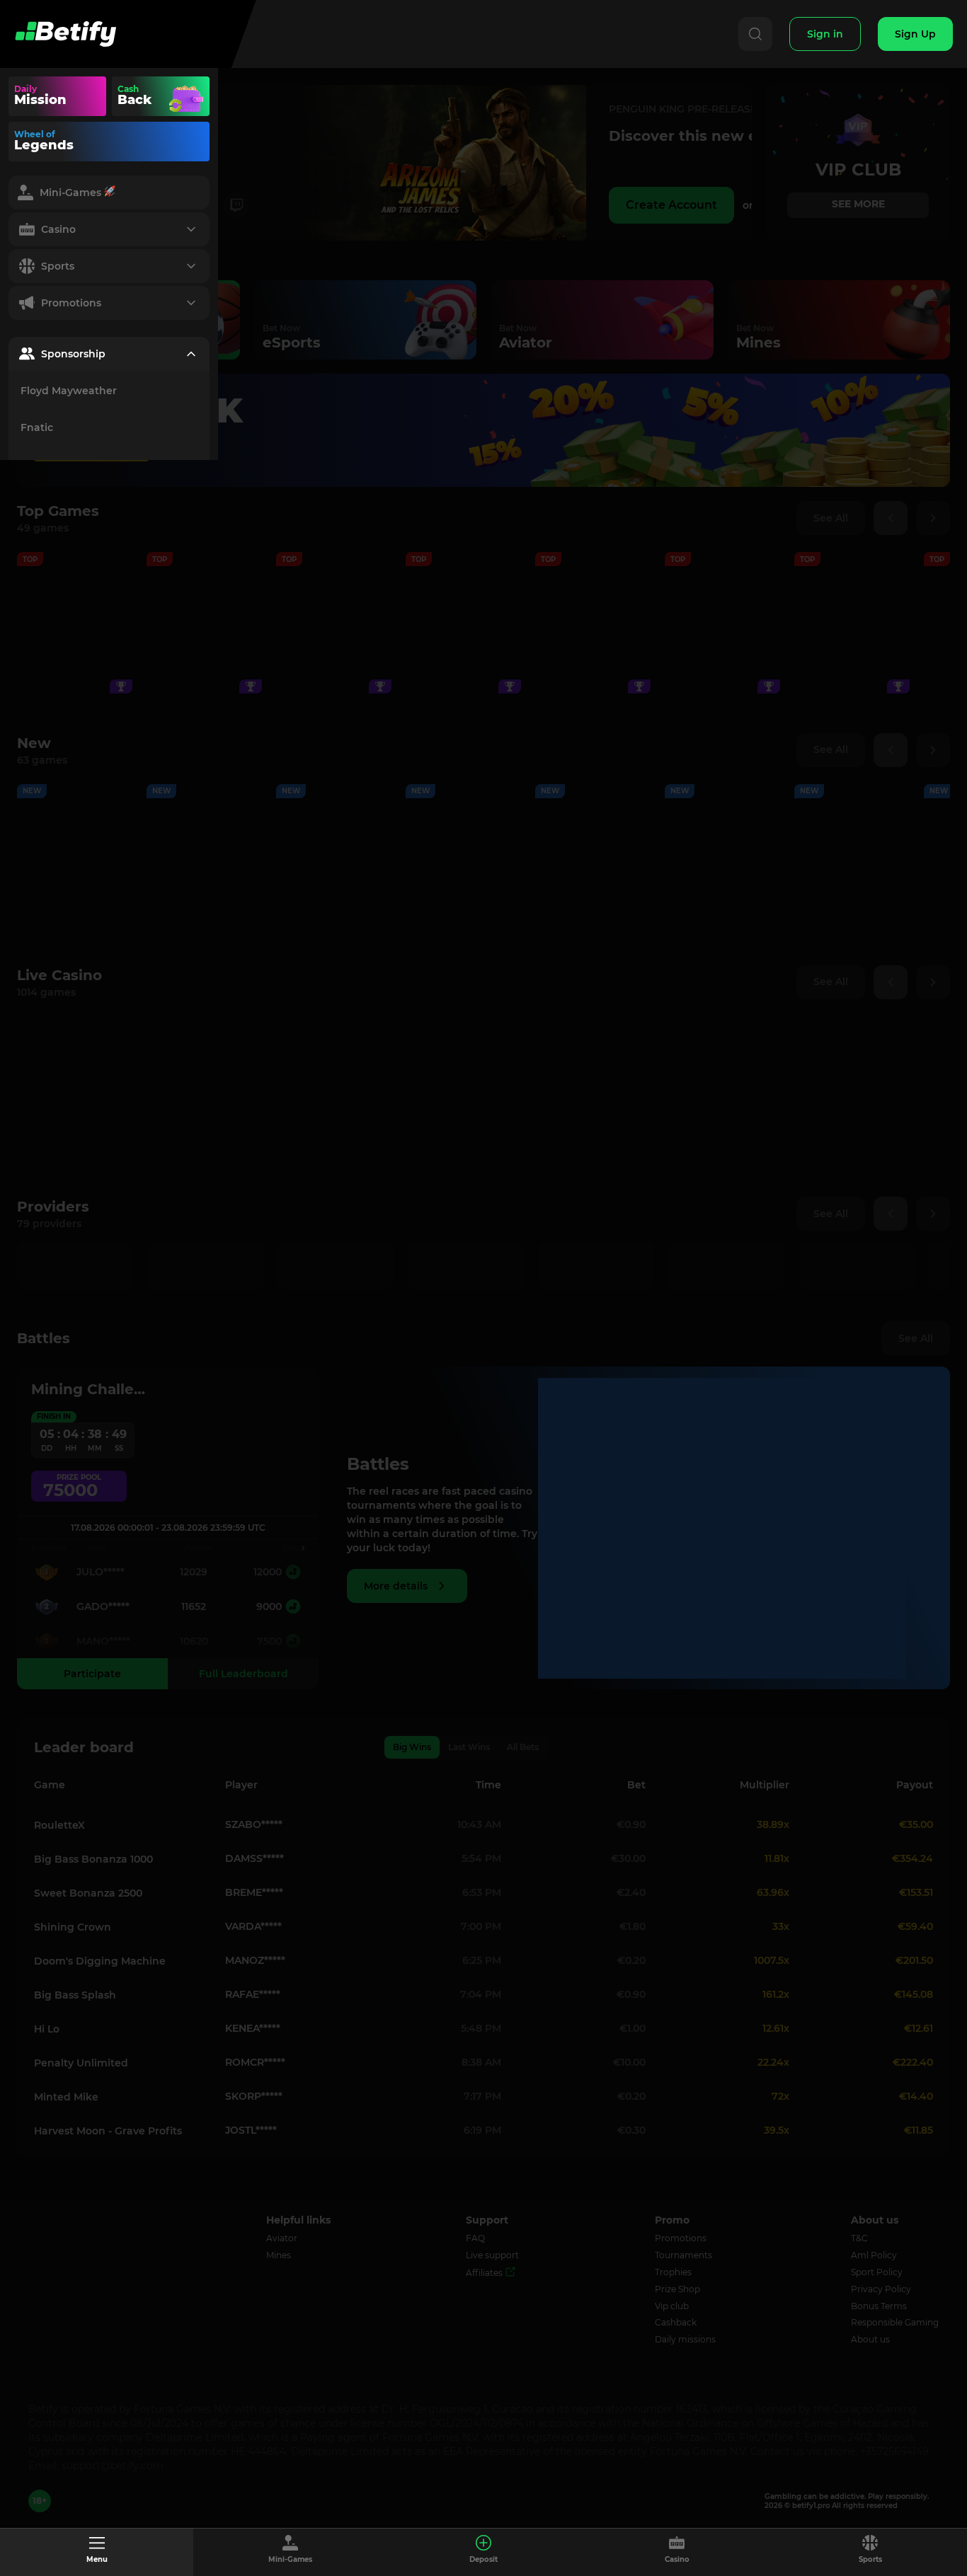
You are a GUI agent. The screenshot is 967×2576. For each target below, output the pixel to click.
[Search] (755, 34)
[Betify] (65, 34)
